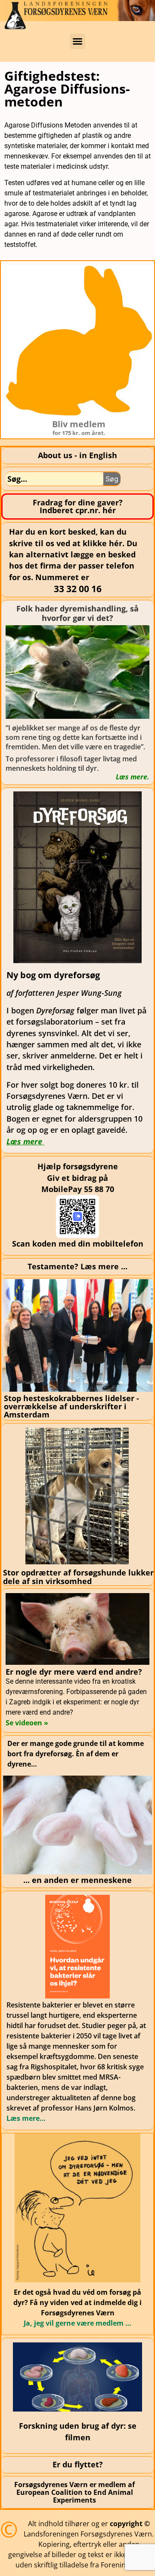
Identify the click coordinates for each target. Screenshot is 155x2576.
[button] (77, 41)
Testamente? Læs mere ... (77, 1266)
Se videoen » (27, 1723)
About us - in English (77, 455)
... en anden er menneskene (77, 1880)
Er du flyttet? (78, 2464)
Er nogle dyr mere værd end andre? (74, 1672)
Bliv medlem (79, 424)
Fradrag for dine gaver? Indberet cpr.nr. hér (78, 506)
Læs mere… (26, 2118)
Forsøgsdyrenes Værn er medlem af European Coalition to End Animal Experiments (74, 2492)
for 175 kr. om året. (79, 433)
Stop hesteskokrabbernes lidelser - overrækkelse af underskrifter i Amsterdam (71, 1407)
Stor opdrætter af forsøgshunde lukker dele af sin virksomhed (78, 1577)
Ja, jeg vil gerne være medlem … (77, 2323)
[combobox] (54, 479)
